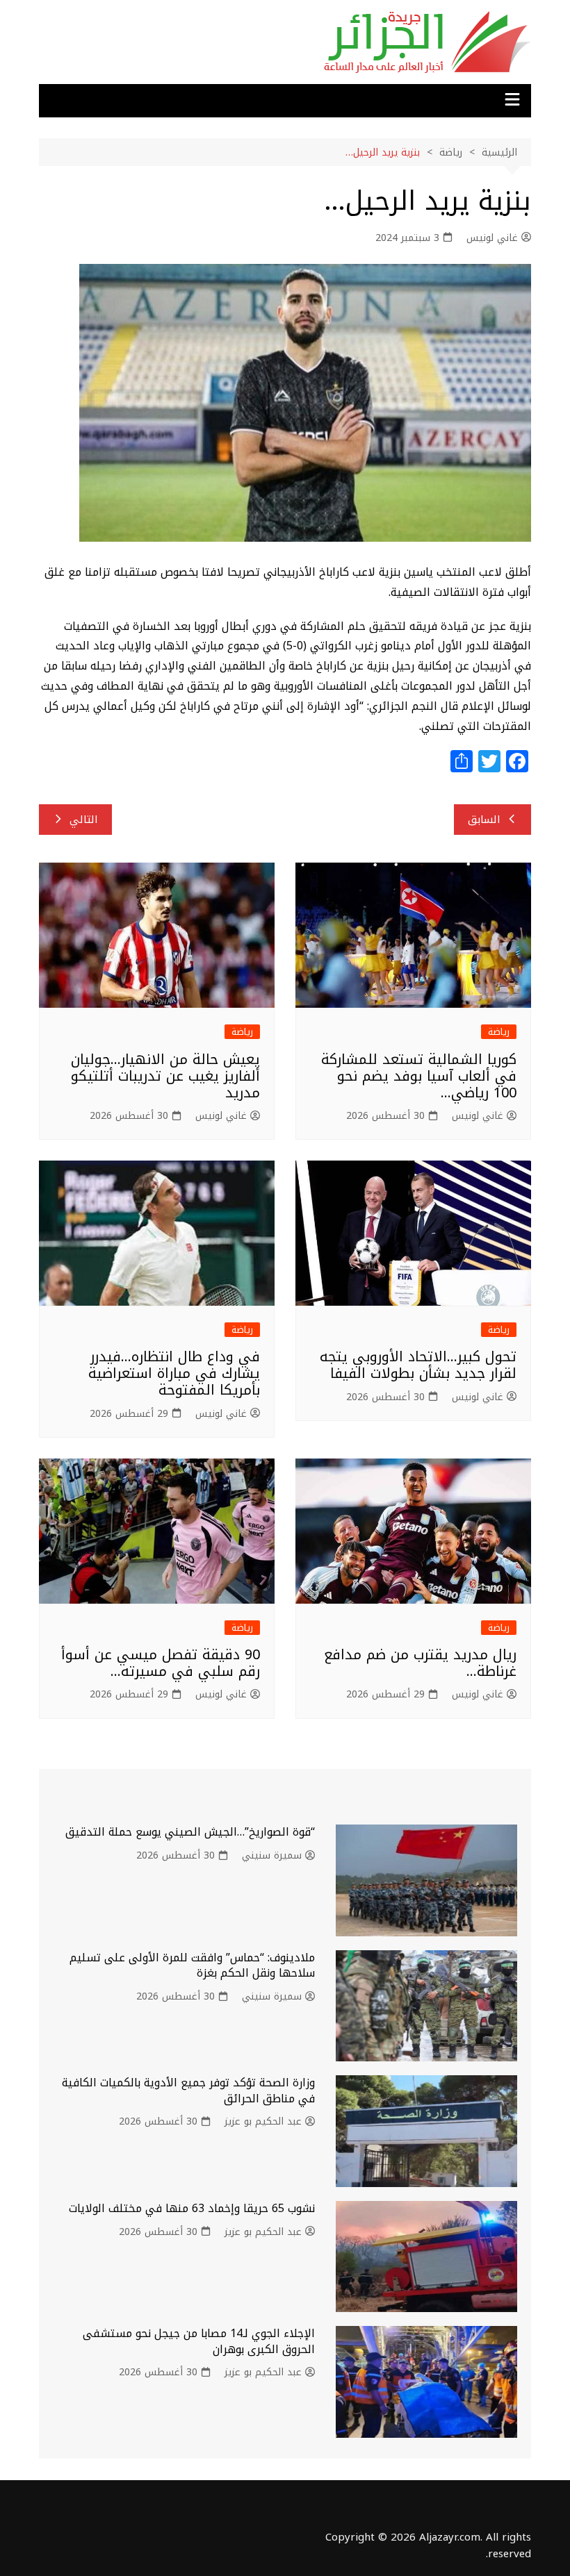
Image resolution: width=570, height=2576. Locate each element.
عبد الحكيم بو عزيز (263, 2122)
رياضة (499, 1032)
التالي (84, 820)
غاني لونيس (492, 238)
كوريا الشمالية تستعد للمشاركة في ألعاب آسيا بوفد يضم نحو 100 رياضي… (419, 1076)
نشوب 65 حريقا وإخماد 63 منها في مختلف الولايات (192, 2208)
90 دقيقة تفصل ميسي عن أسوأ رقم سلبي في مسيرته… (161, 1663)
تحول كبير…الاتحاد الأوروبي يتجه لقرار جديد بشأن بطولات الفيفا (418, 1365)
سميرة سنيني (272, 1856)
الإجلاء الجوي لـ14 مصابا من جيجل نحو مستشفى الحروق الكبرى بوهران (199, 2341)
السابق (484, 820)
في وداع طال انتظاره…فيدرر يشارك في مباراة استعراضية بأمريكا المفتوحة (174, 1373)
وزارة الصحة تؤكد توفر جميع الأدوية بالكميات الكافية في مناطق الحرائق (188, 2090)
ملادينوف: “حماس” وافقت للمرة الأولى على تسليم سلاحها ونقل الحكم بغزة (192, 1965)
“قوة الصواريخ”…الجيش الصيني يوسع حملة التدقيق (190, 1832)
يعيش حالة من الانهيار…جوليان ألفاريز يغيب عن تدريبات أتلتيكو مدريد (165, 1076)
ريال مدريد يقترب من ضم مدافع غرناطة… (420, 1663)
